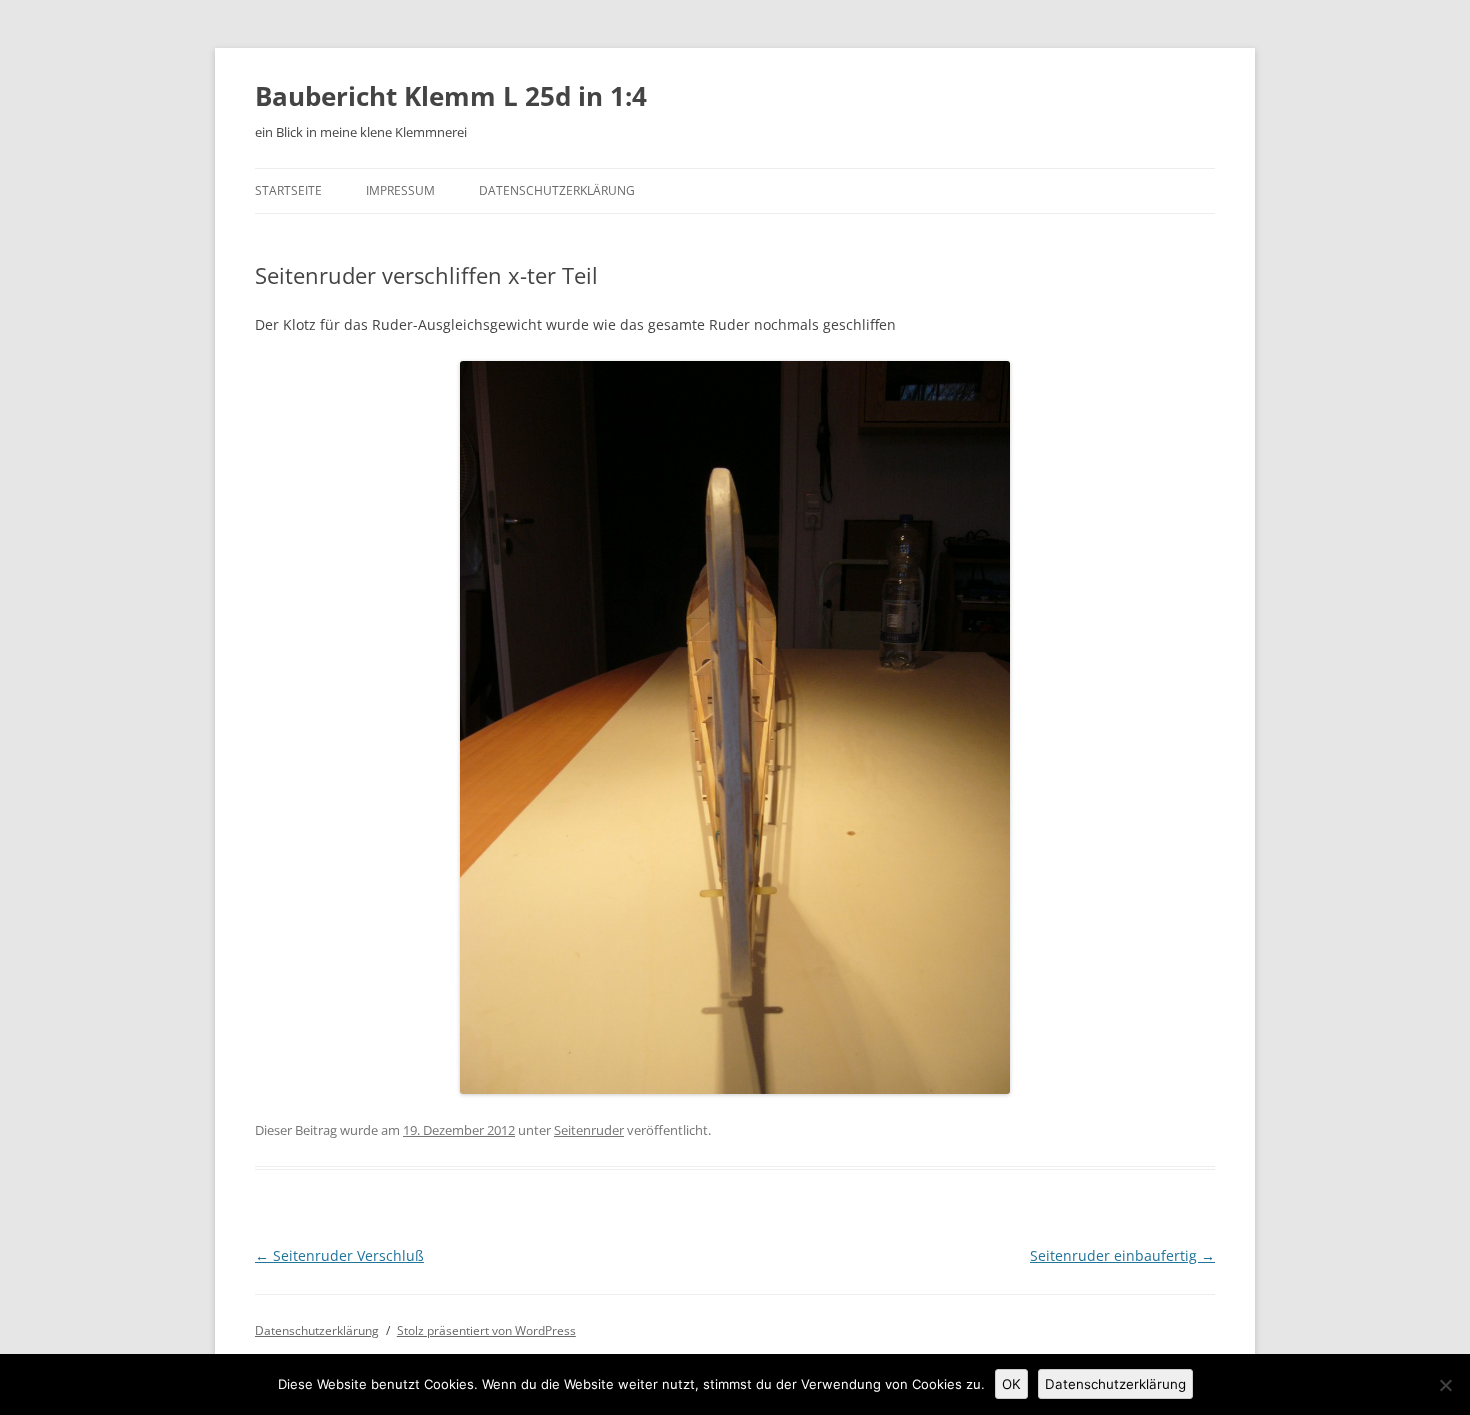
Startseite (288, 190)
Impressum (400, 190)
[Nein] (1445, 1385)
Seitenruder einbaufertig (1122, 1255)
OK (1011, 1384)
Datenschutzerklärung (557, 190)
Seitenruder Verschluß (339, 1255)
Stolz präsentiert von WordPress (486, 1330)
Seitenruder (589, 1130)
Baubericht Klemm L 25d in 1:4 (451, 96)
